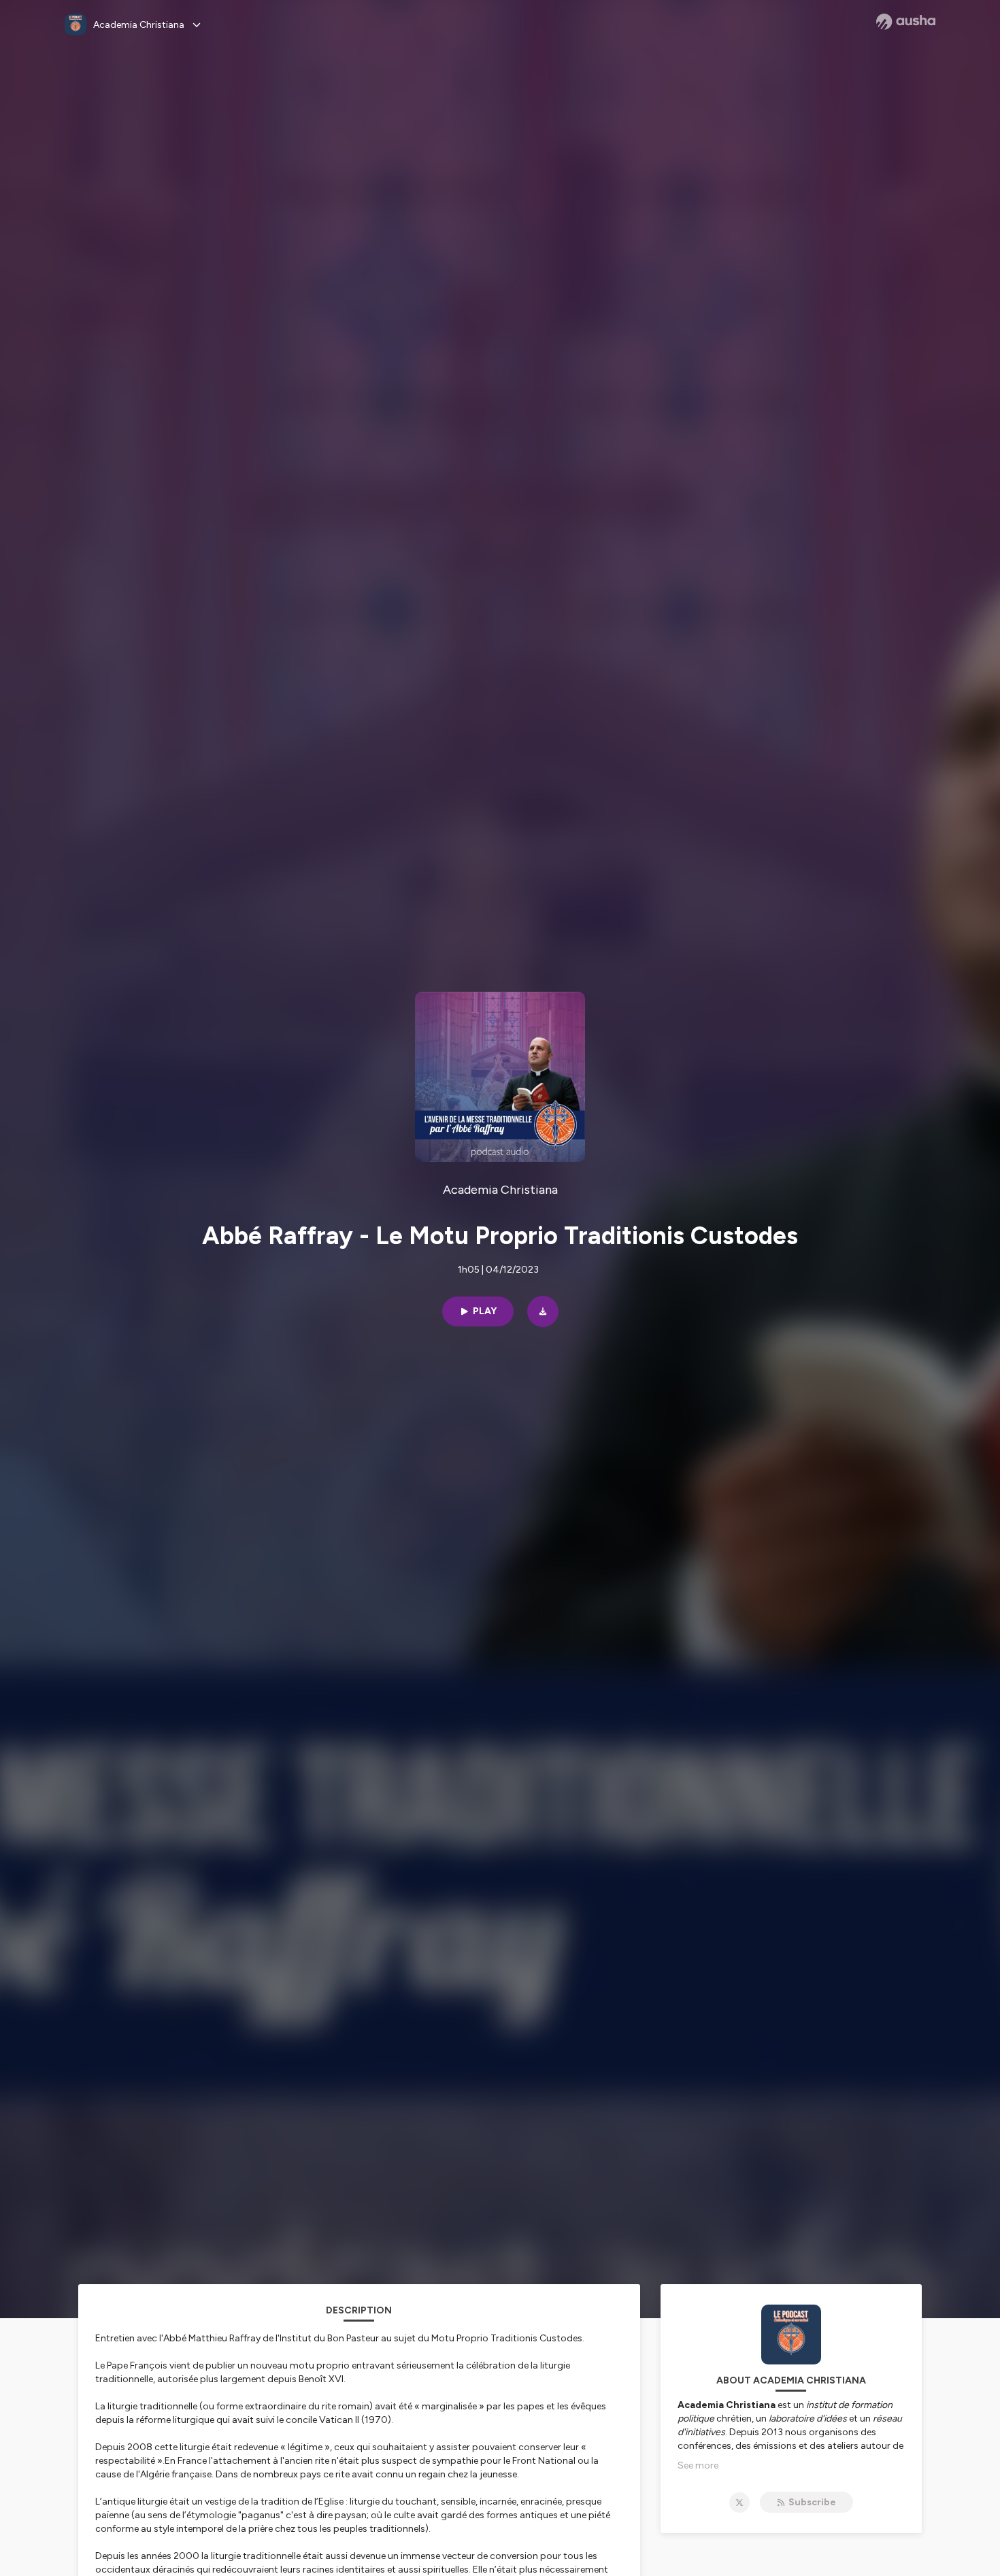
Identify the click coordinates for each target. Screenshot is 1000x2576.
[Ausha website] (906, 22)
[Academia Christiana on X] (739, 2503)
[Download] (543, 1311)
